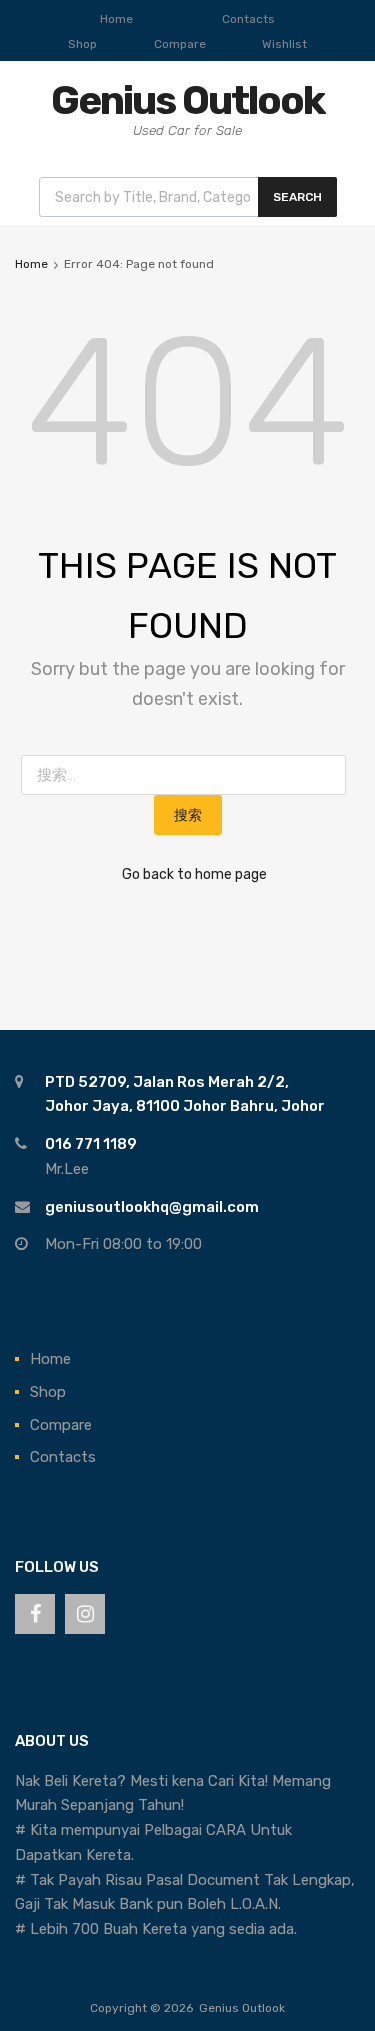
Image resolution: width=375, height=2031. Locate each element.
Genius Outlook (187, 100)
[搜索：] (187, 775)
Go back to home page (194, 874)
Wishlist (284, 44)
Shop (82, 44)
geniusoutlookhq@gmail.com (152, 1207)
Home (116, 19)
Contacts (248, 19)
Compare (180, 44)
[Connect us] (35, 1614)
